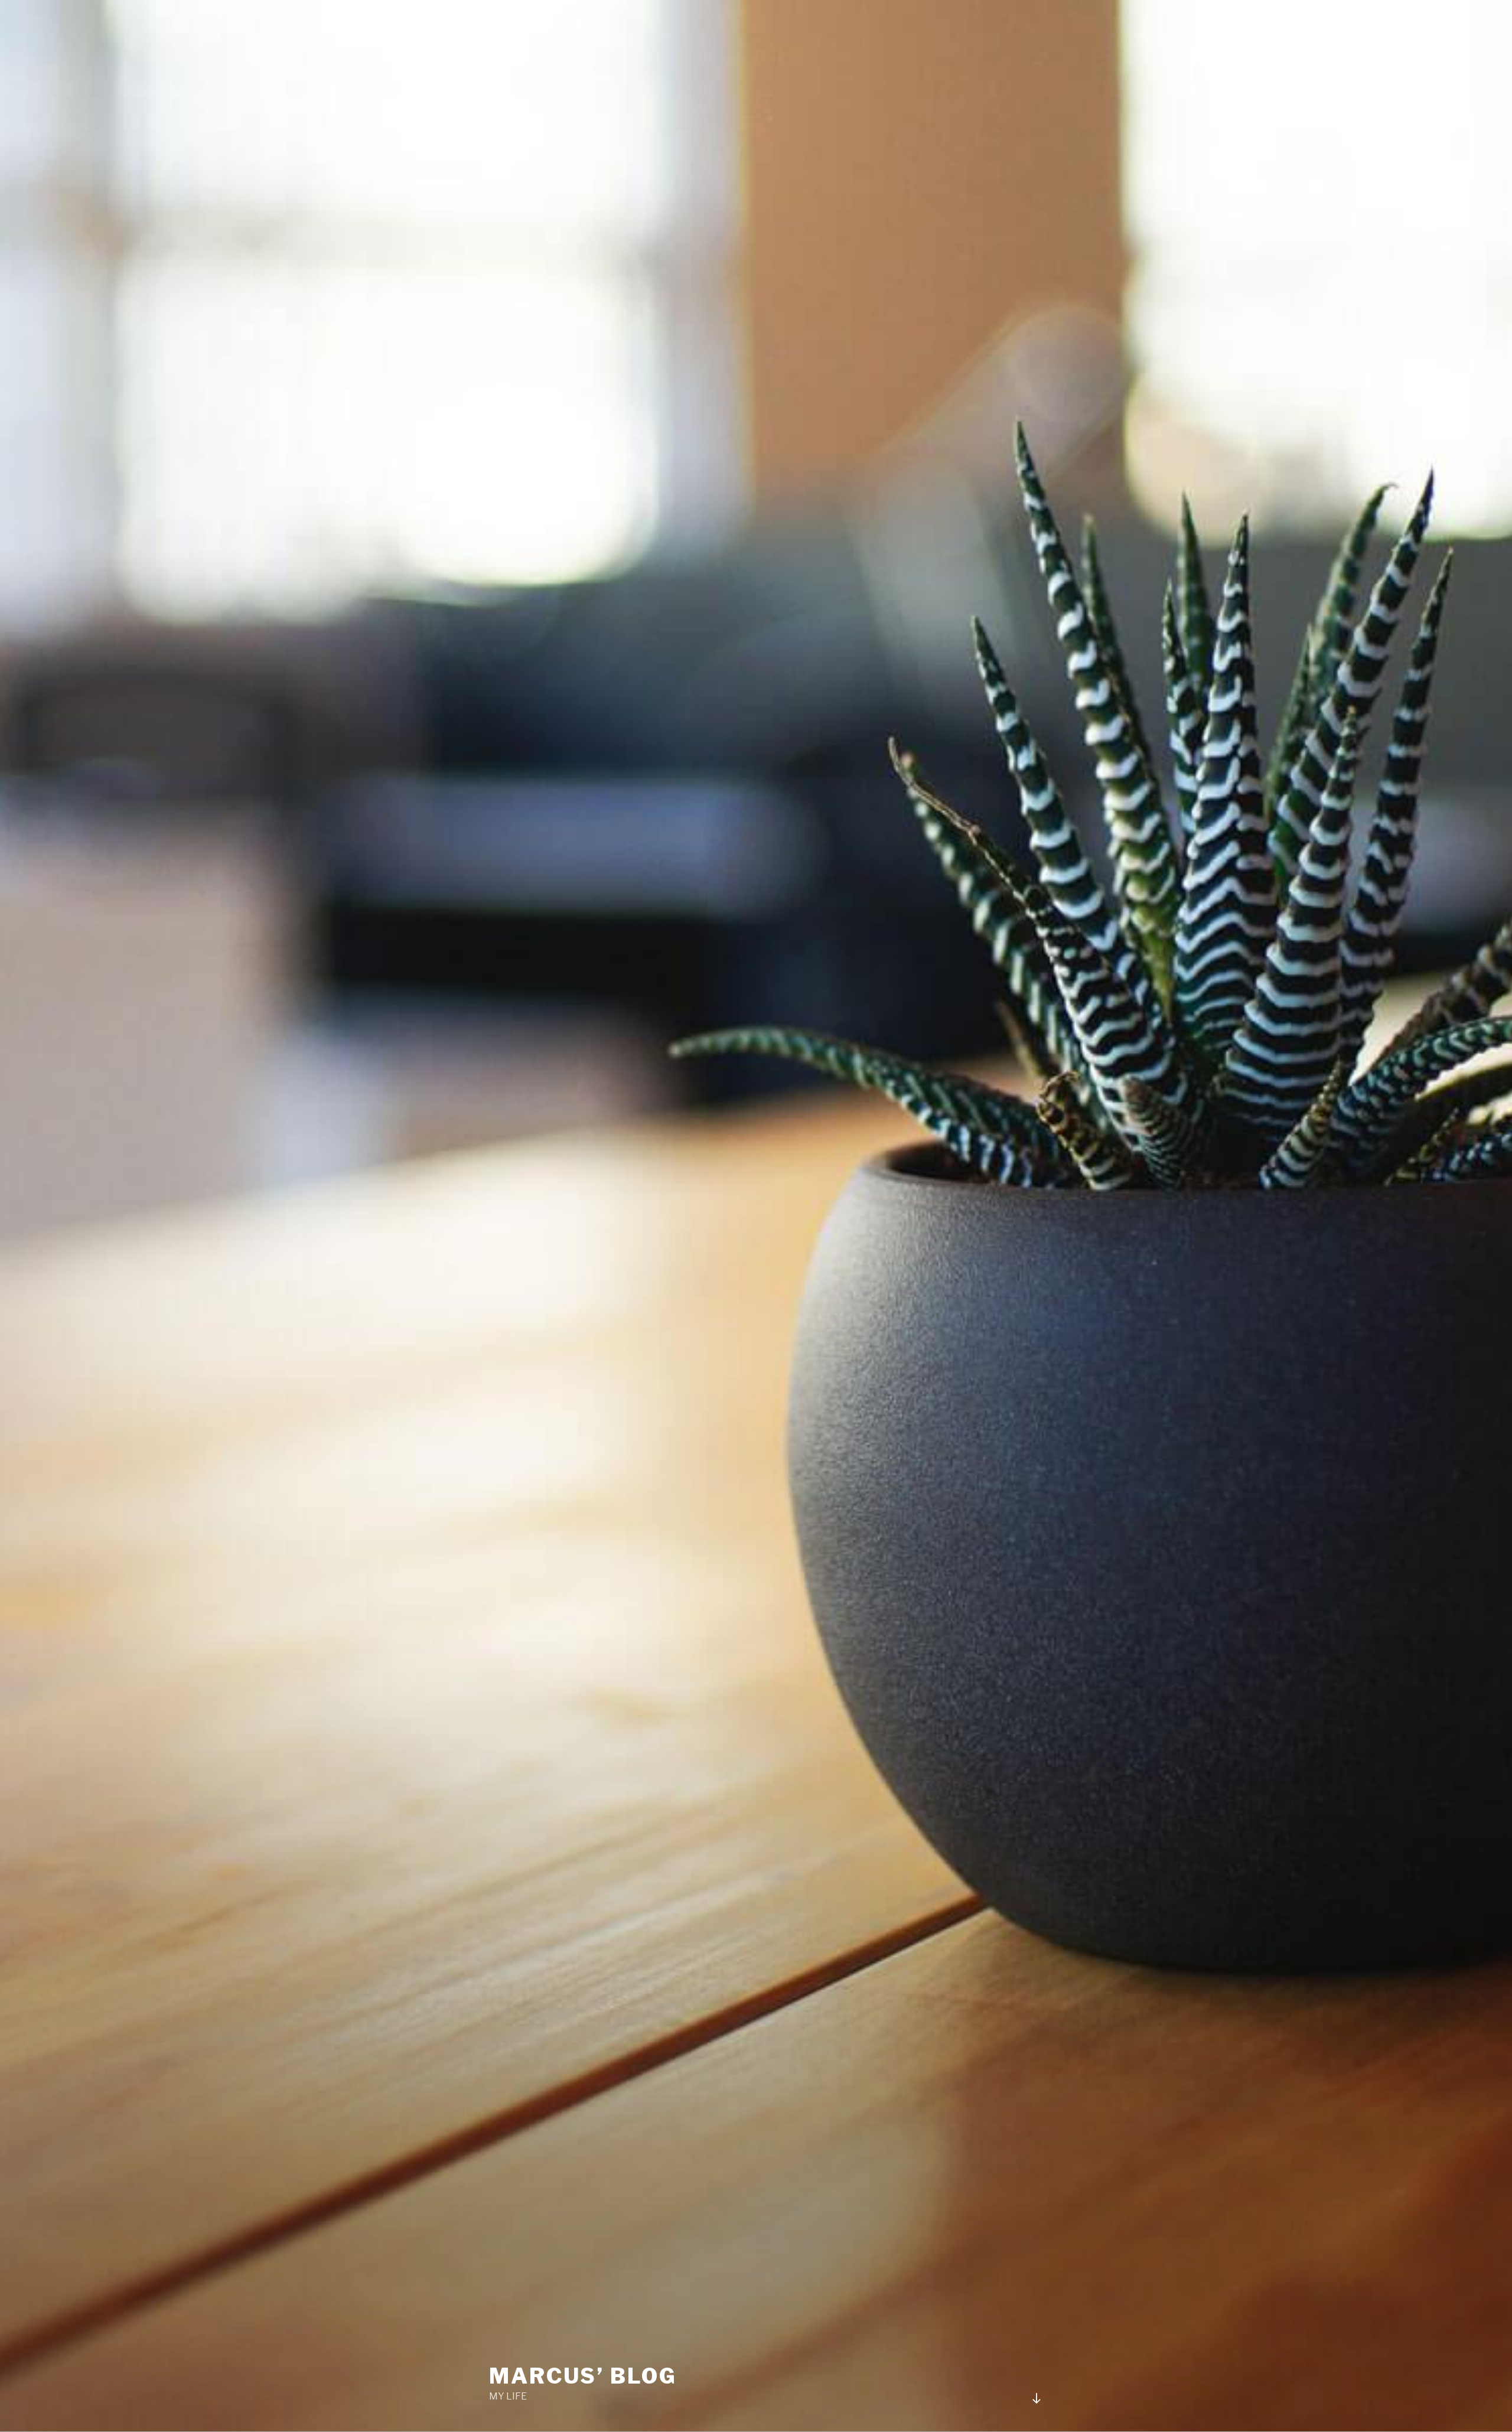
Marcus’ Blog (583, 2376)
